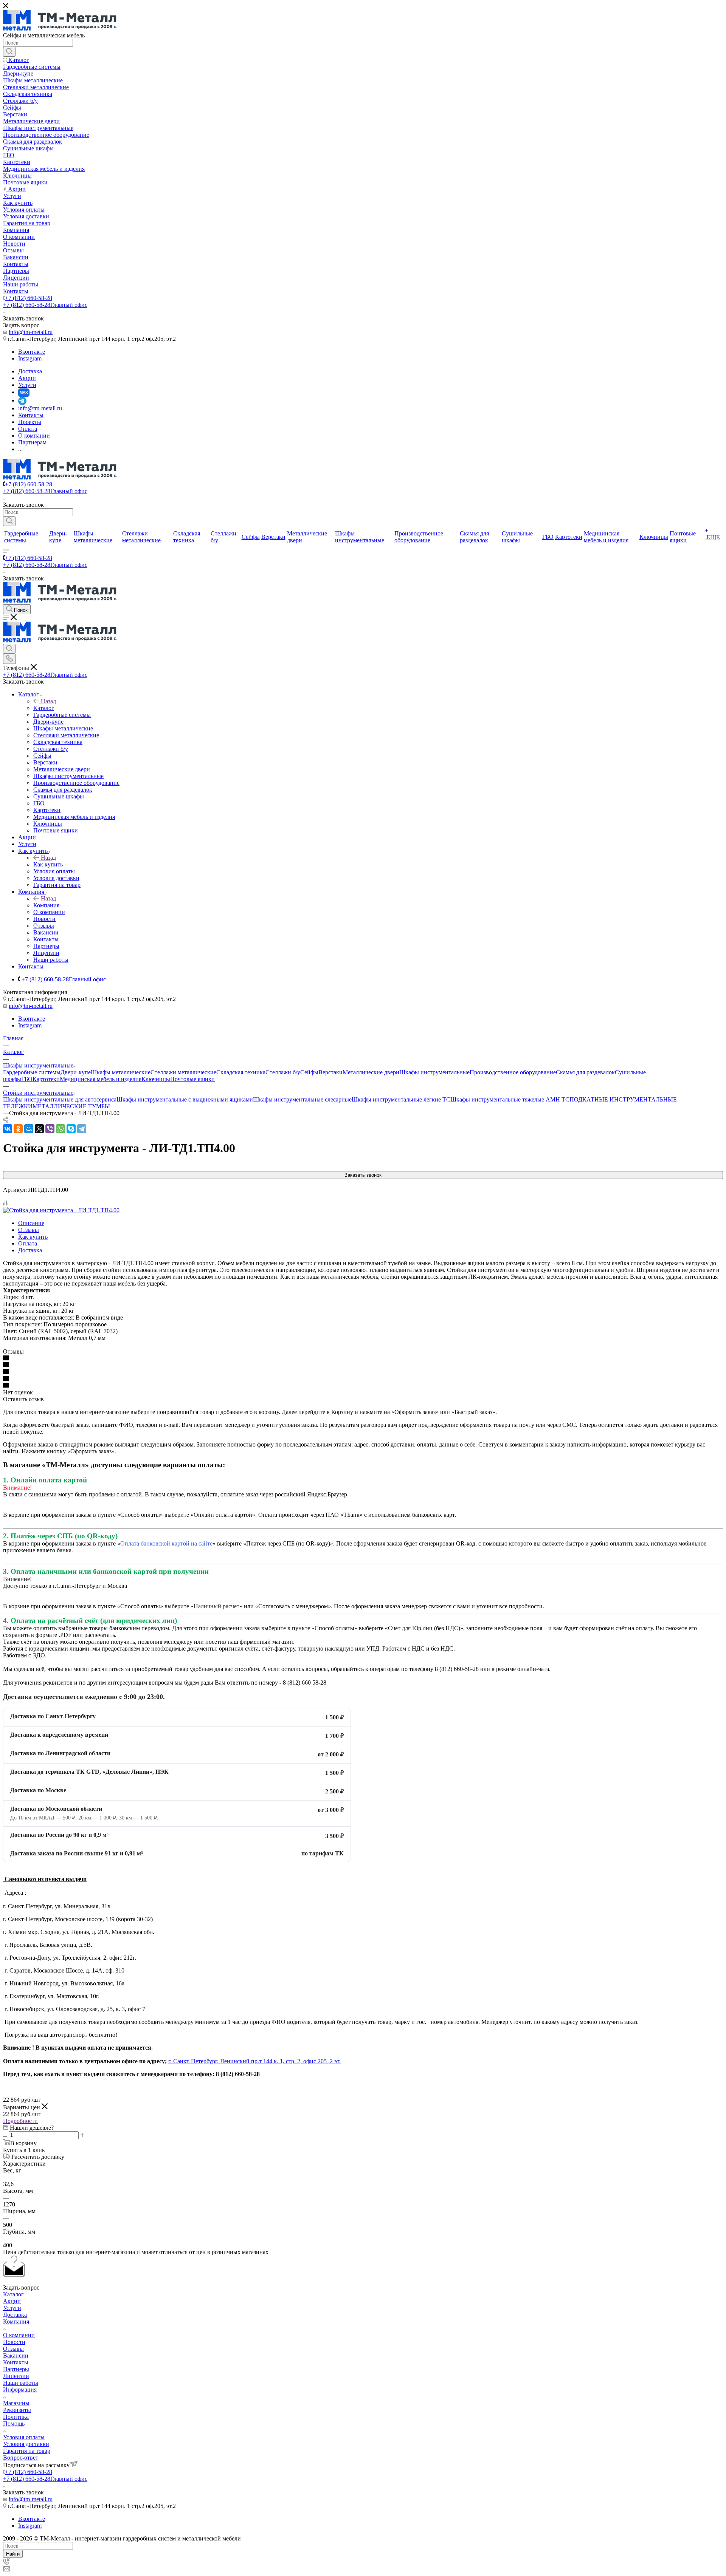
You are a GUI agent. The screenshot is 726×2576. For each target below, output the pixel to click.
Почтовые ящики (192, 1079)
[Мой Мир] (29, 1129)
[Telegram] (82, 1129)
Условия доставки (26, 2444)
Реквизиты (17, 2410)
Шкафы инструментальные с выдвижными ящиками (185, 1099)
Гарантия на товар (27, 2451)
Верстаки (330, 1072)
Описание (31, 1223)
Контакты (16, 2362)
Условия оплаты (24, 2437)
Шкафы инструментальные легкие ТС (401, 1099)
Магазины (16, 2403)
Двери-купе (76, 1072)
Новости (14, 2342)
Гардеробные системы (32, 1072)
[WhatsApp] (60, 1129)
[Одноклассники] (18, 1129)
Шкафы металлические (121, 1072)
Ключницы (156, 1079)
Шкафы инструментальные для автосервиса (60, 1099)
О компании (19, 2335)
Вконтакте (32, 352)
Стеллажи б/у (283, 1072)
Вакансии (16, 2356)
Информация (20, 2390)
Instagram (30, 358)
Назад (48, 701)
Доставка (30, 1250)
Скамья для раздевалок (585, 1072)
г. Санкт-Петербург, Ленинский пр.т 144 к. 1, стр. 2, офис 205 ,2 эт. (254, 2061)
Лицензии (16, 2376)
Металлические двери (371, 1072)
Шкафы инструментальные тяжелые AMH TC (510, 1099)
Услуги (12, 2308)
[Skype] (71, 1129)
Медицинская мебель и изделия (101, 1079)
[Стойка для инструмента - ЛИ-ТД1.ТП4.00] (61, 1210)
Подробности (20, 2121)
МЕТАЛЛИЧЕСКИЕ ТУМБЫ (71, 1106)
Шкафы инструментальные (434, 1072)
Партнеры (16, 2369)
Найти (13, 2554)
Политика (16, 2417)
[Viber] (50, 1129)
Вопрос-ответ (21, 2458)
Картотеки (46, 1079)
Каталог (44, 708)
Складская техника (241, 1072)
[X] (39, 1129)
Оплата (28, 1243)
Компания (46, 905)
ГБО (27, 1079)
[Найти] (9, 52)
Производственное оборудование (513, 1072)
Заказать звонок (363, 1175)
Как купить (48, 864)
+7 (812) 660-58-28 (29, 298)
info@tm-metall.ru (31, 332)
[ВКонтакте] (8, 1129)
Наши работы (21, 2383)
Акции (12, 2301)
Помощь (14, 2424)
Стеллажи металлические (183, 1072)
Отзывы (29, 1230)
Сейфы (309, 1072)
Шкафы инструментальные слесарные (302, 1099)
